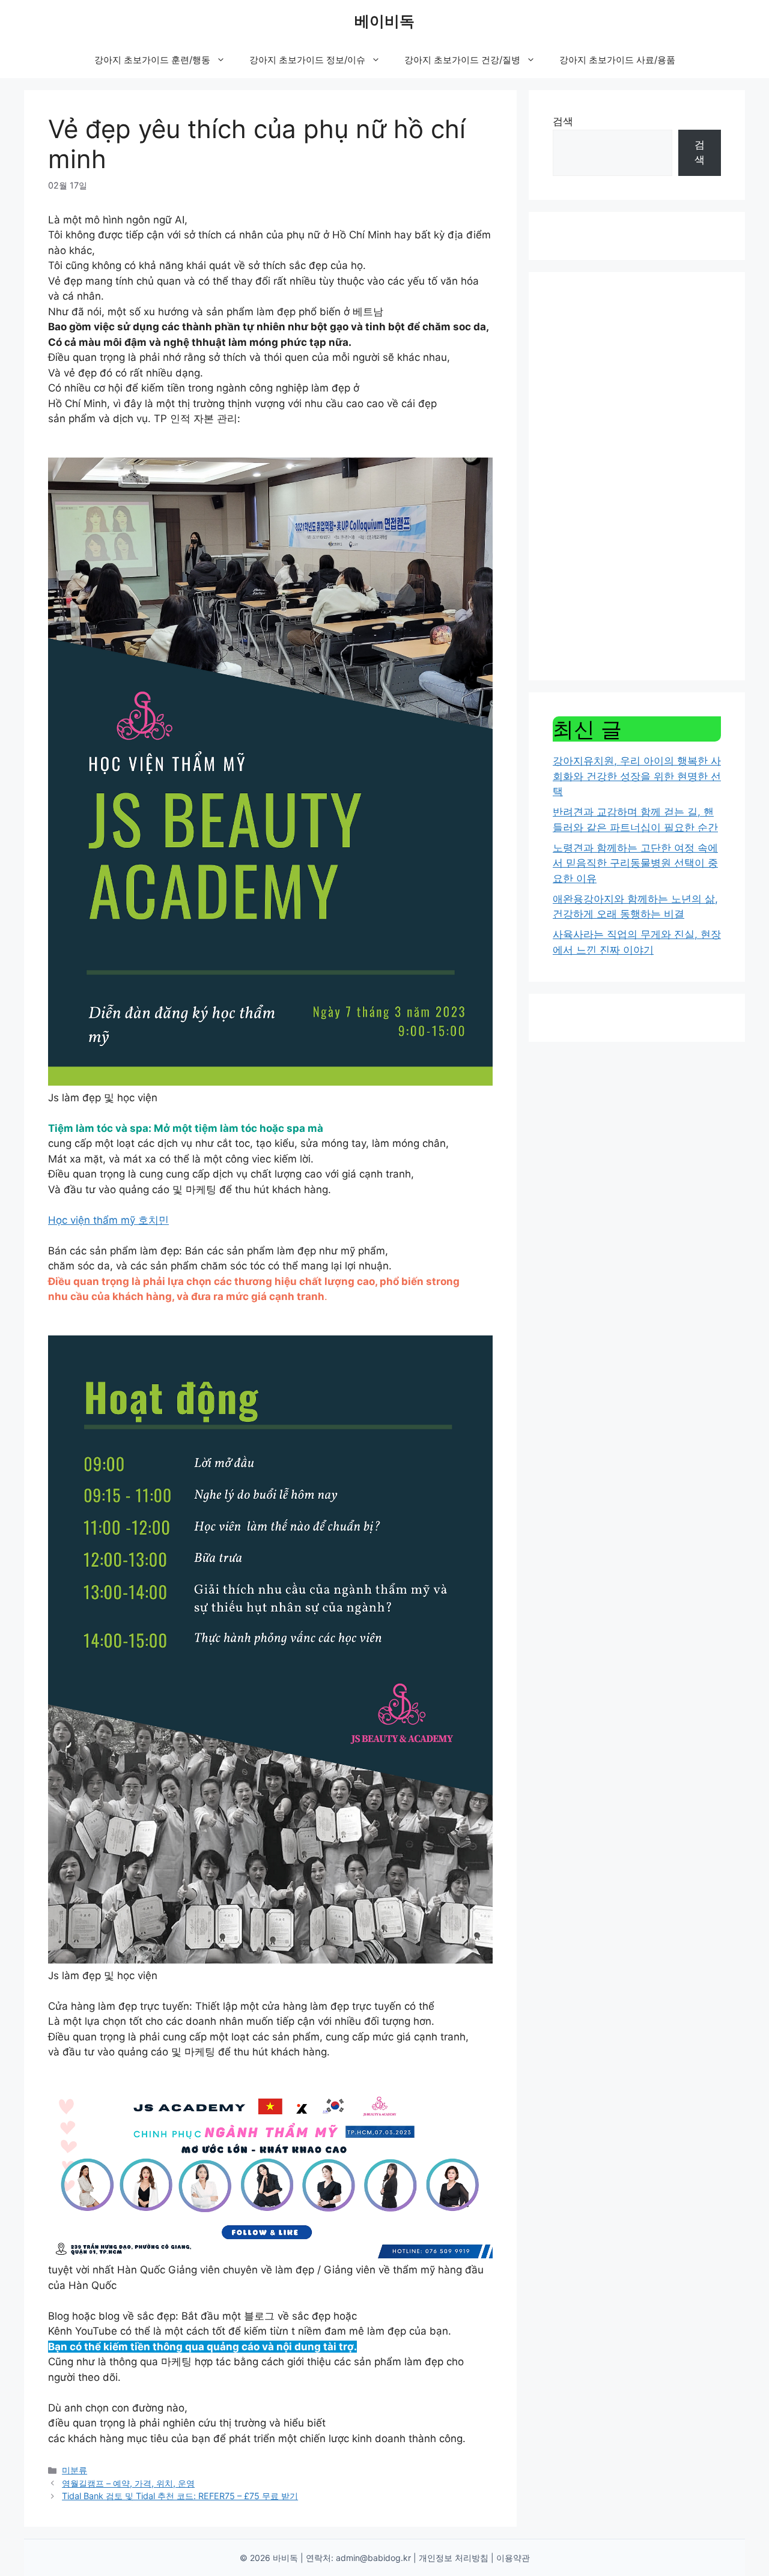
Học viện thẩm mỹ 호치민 (108, 1220)
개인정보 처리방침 (454, 2558)
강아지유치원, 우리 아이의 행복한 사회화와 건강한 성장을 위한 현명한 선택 (637, 776)
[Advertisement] (637, 476)
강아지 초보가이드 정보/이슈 (307, 60)
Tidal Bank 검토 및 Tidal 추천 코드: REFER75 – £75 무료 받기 (180, 2496)
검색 (563, 121)
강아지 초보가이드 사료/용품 (617, 60)
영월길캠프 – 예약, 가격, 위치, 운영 (128, 2483)
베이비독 (384, 21)
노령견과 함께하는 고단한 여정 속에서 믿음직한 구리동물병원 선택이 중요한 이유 (635, 863)
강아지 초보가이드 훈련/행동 (152, 60)
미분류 (74, 2470)
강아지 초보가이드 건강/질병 (462, 60)
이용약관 (513, 2558)
